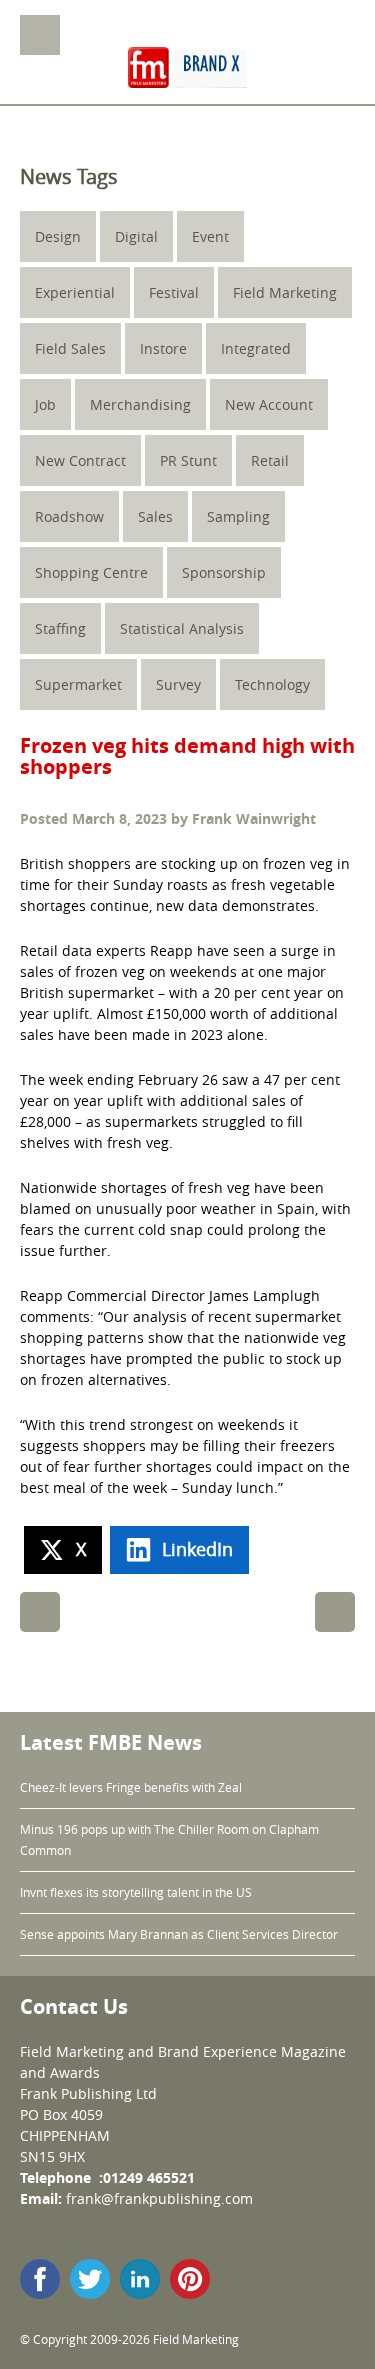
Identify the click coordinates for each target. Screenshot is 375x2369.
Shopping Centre (91, 572)
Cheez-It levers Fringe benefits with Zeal (131, 1787)
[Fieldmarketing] (188, 69)
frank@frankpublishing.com (159, 2198)
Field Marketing (285, 292)
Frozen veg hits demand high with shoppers (187, 756)
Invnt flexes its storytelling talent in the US (136, 1892)
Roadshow (69, 516)
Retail (270, 460)
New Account (269, 404)
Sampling (238, 516)
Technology (272, 684)
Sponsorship (224, 572)
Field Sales (70, 348)
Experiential (75, 292)
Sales (155, 516)
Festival (174, 292)
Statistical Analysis (182, 628)
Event (210, 236)
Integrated (256, 348)
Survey (178, 684)
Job (45, 404)
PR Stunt (188, 460)
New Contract (80, 460)
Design (58, 236)
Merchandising (140, 404)
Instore (163, 348)
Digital (136, 236)
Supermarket (78, 684)
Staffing (60, 628)
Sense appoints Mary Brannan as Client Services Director (179, 1934)
